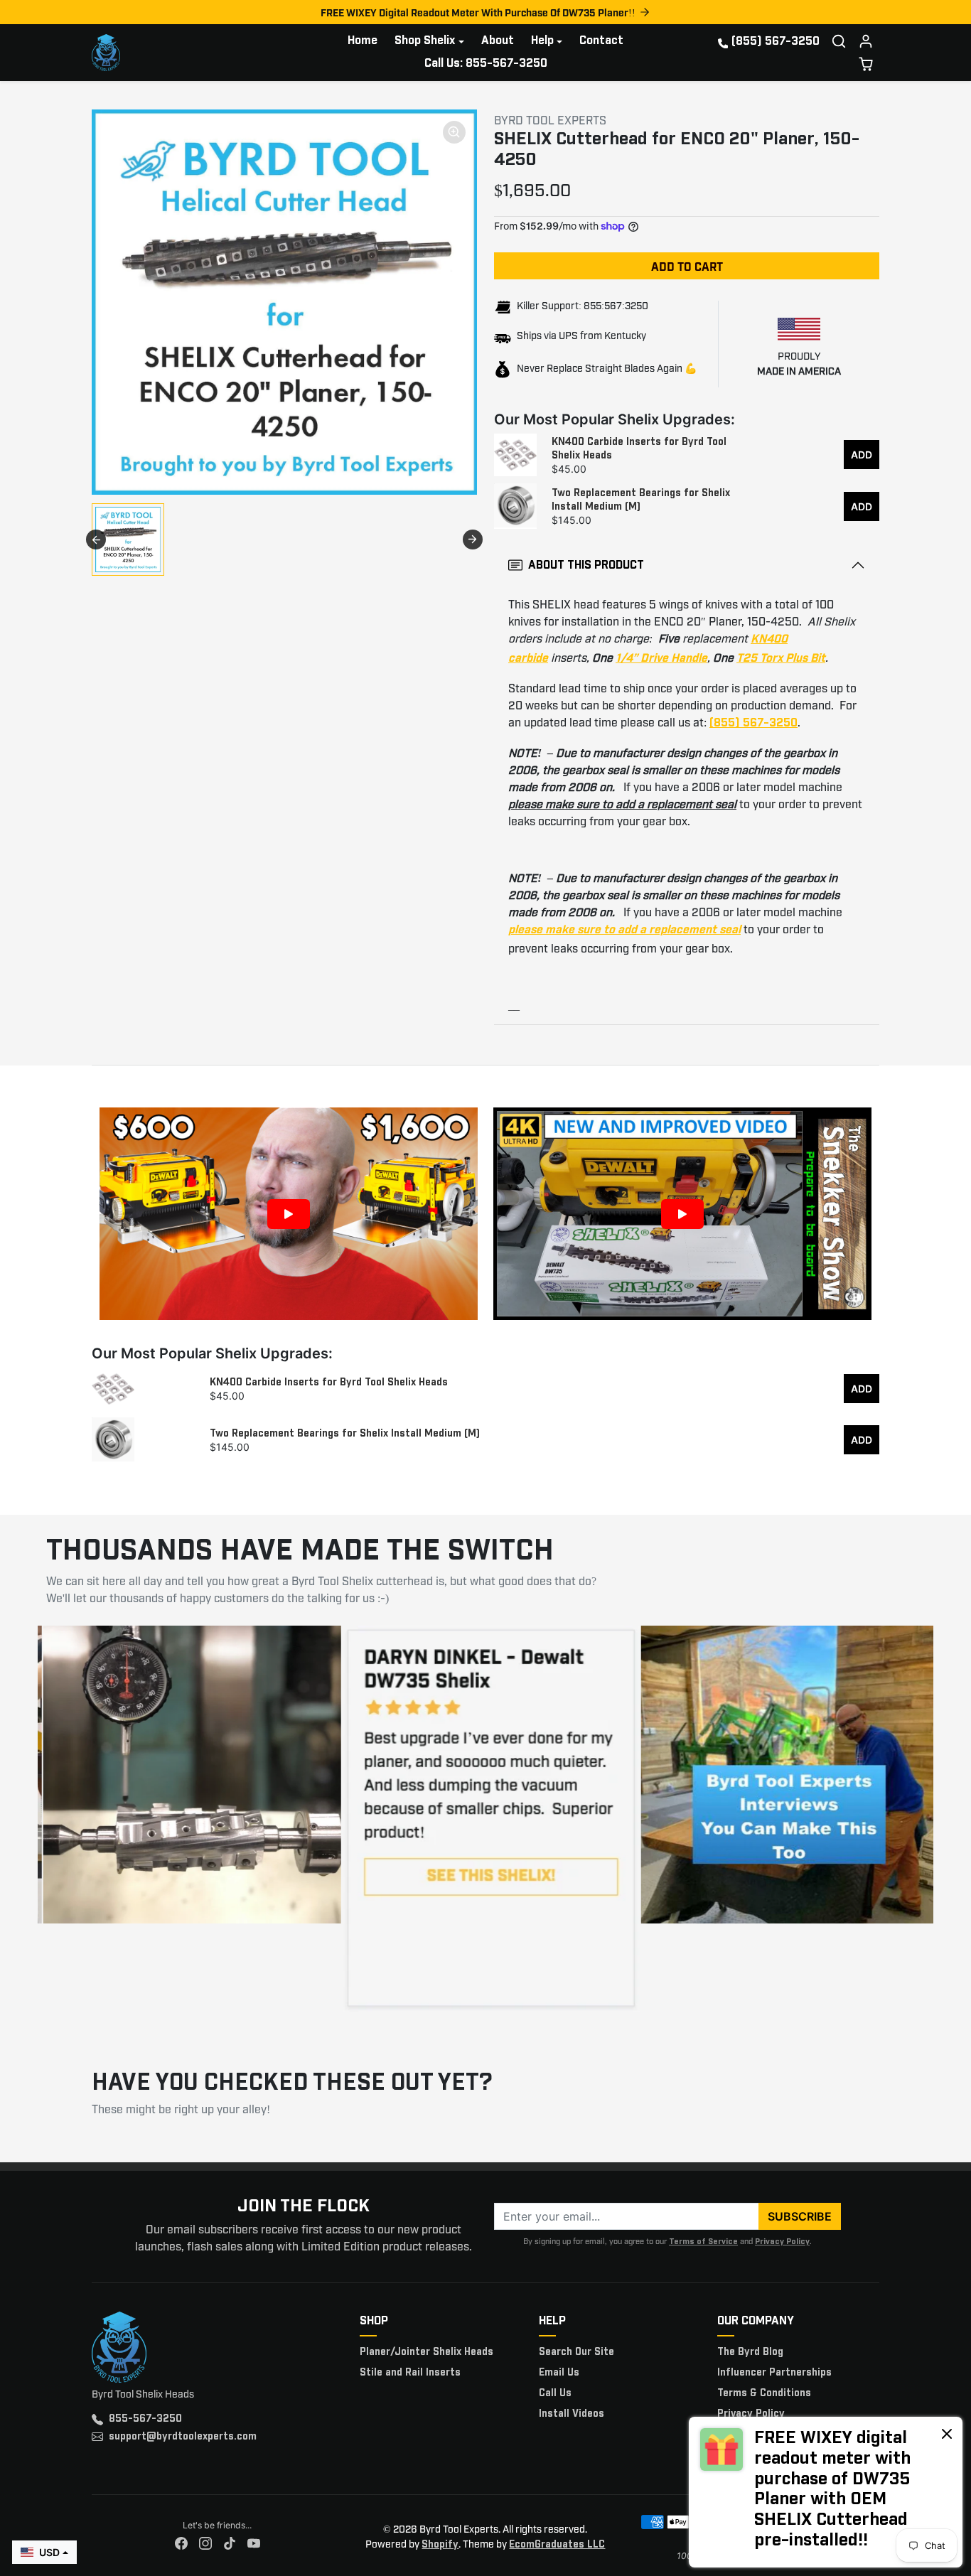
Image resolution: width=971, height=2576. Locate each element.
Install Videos (572, 2414)
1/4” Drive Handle (661, 659)
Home (363, 41)
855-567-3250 (145, 2419)
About (498, 41)
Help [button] (542, 41)
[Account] (866, 41)
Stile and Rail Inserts (410, 2373)
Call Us (555, 2393)
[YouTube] (254, 2544)
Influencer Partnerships (774, 2373)
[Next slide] (473, 540)
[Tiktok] (230, 2544)
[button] (839, 41)
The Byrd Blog (750, 2352)
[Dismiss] (947, 2433)
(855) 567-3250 (776, 42)
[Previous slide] (96, 540)
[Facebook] (181, 2544)
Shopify (440, 2545)
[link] (826, 2492)
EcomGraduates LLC (557, 2545)
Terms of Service (703, 2242)
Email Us (559, 2373)
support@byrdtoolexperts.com (183, 2437)
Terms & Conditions (764, 2393)
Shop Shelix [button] (425, 41)
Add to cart (687, 266)
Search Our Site (576, 2352)
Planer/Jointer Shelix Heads (427, 2352)
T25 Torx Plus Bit (781, 659)
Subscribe (800, 2216)
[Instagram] (205, 2544)
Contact (601, 41)
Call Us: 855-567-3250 (486, 64)
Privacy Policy (782, 2242)
